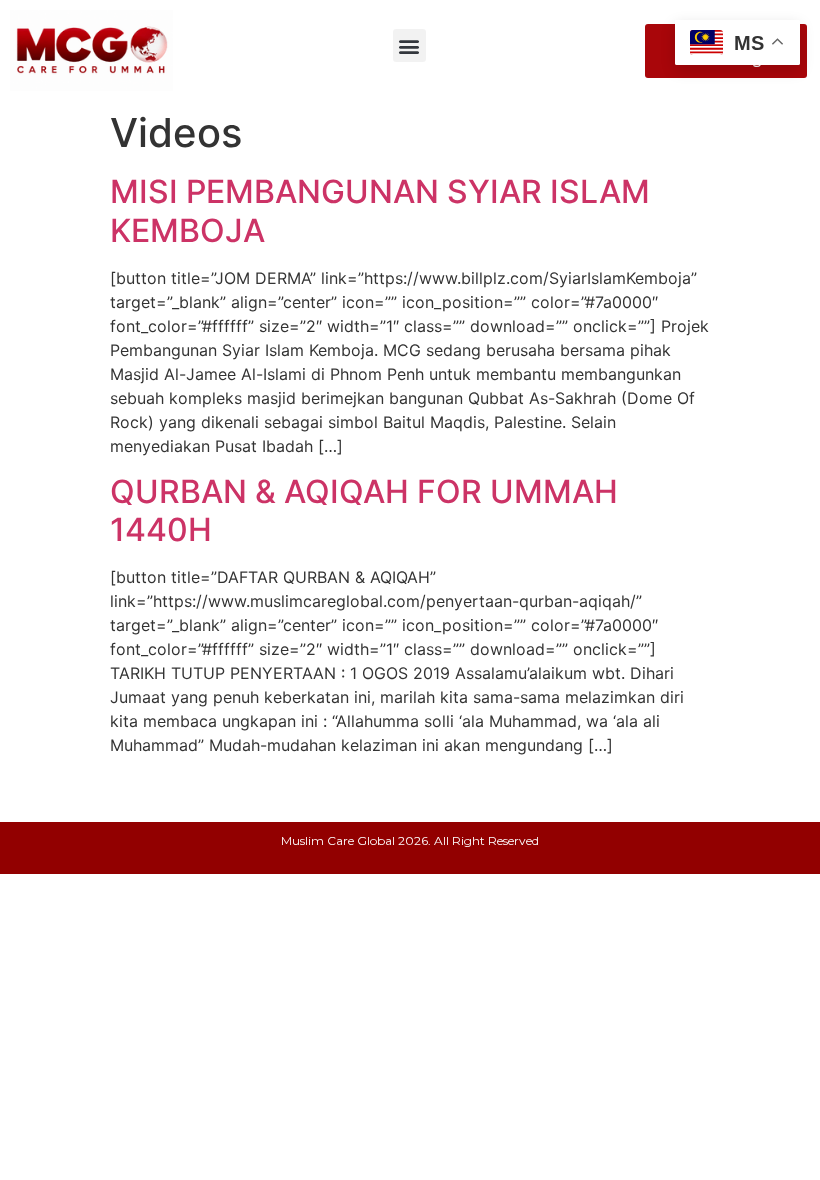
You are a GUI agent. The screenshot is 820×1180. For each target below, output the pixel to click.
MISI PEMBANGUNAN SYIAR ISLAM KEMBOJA (380, 210)
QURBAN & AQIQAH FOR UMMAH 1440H (364, 510)
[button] (409, 45)
